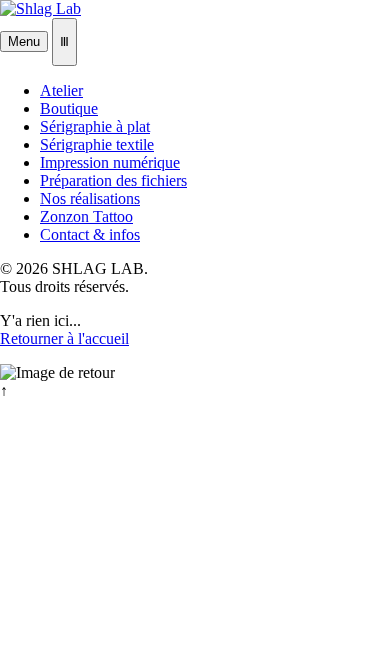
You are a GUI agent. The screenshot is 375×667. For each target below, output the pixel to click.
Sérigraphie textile (97, 144)
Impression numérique (110, 162)
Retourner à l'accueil (64, 338)
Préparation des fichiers (113, 180)
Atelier (61, 90)
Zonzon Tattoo (86, 216)
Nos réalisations (90, 198)
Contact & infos (90, 234)
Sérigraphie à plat (95, 126)
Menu (24, 41)
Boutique (69, 108)
